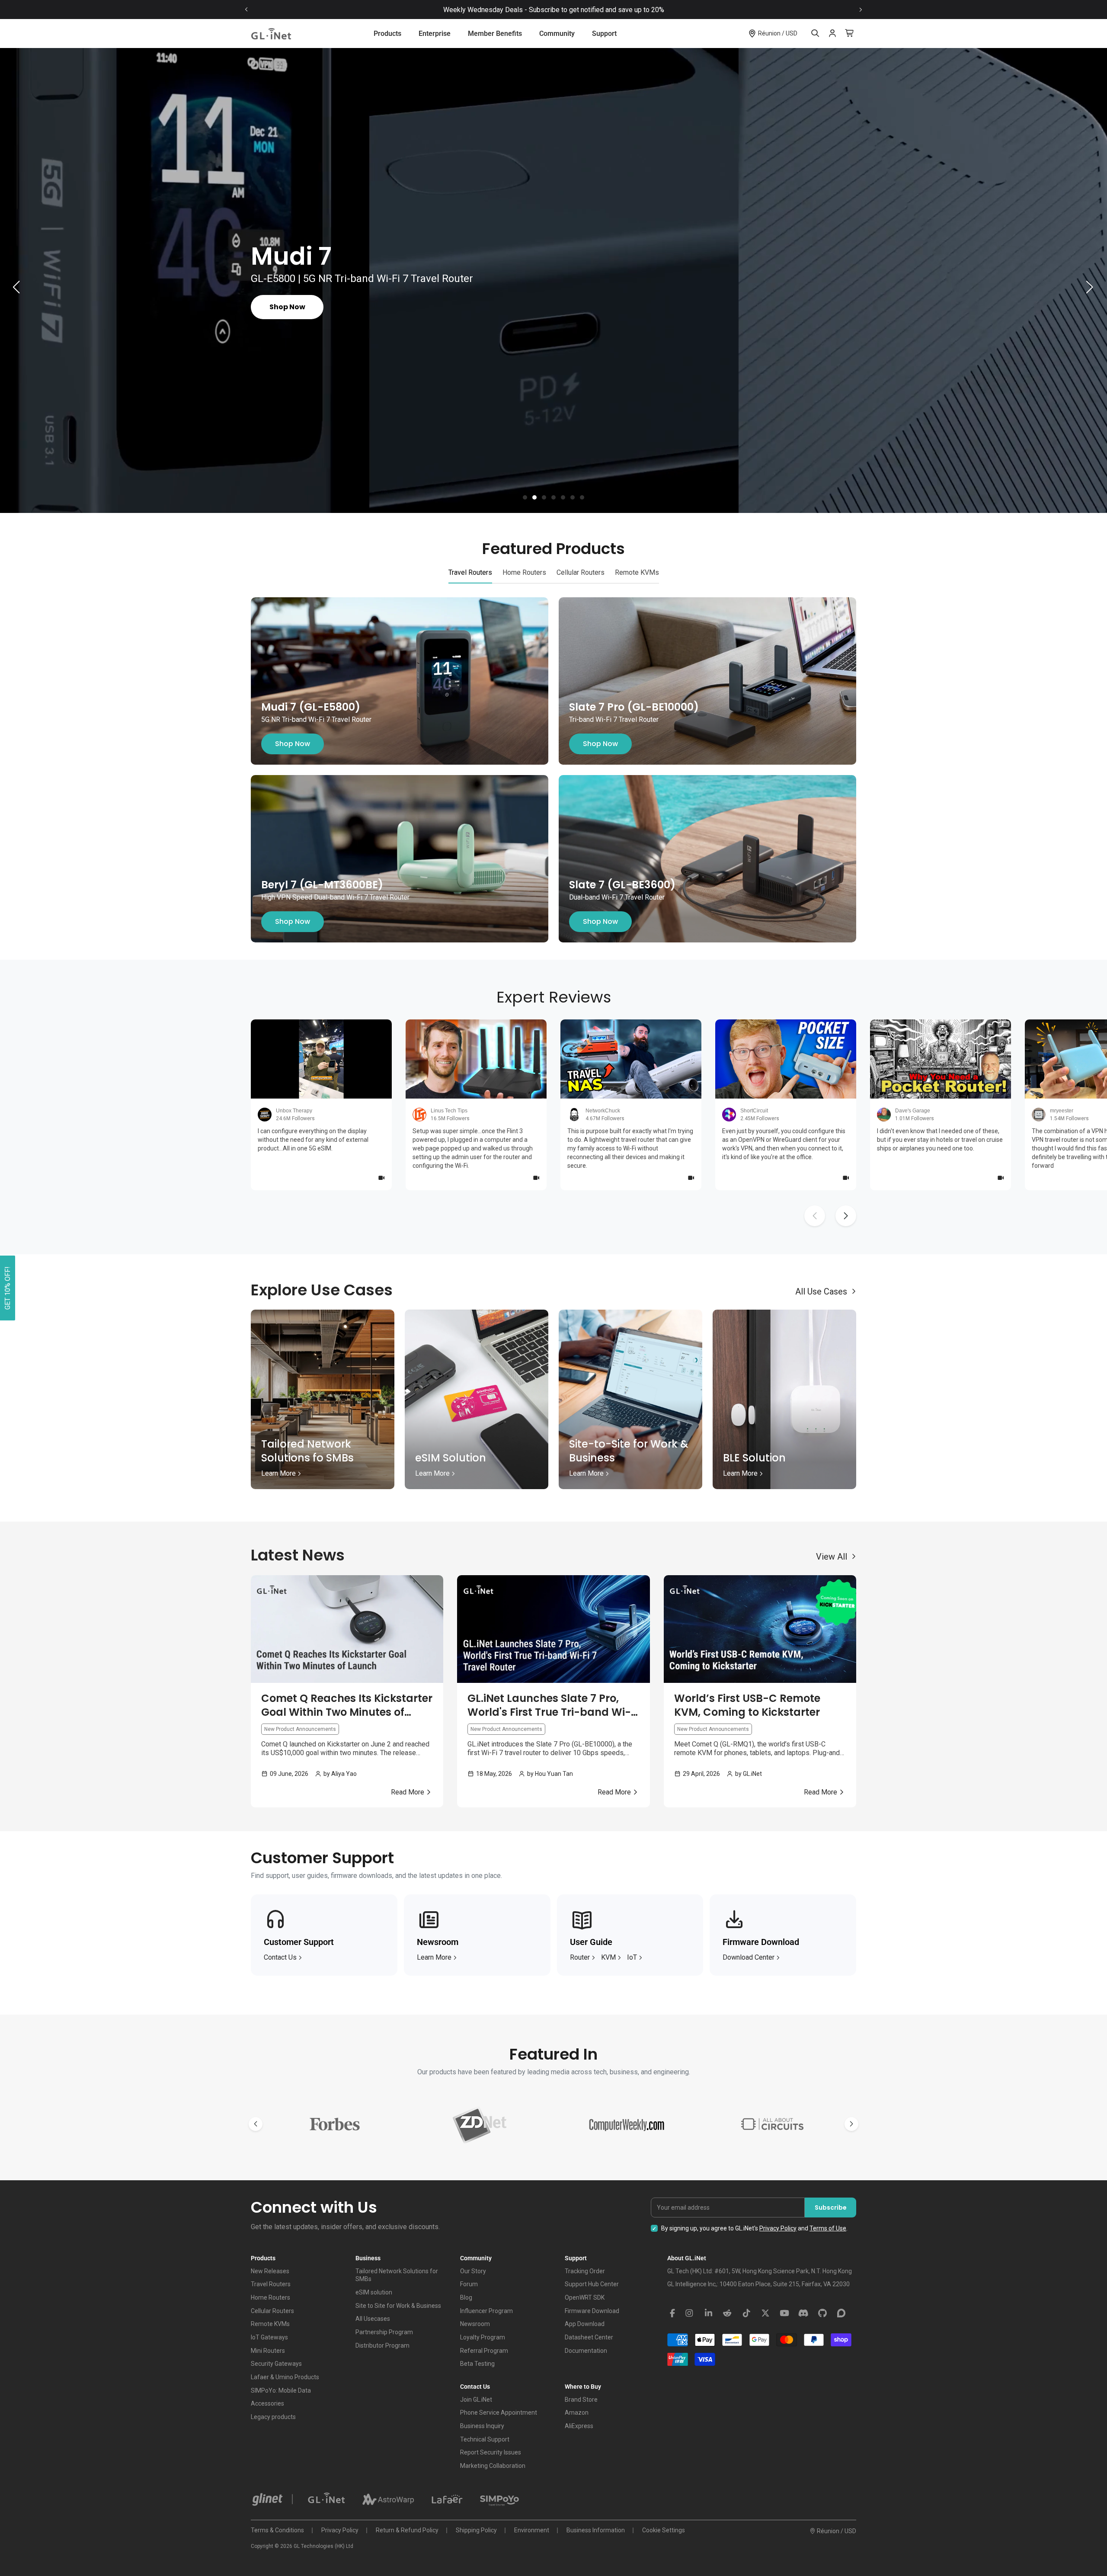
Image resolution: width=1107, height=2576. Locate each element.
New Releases (270, 2271)
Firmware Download (592, 2311)
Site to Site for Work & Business (398, 2306)
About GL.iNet (687, 2258)
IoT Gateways (269, 2337)
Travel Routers (271, 2284)
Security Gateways (276, 2364)
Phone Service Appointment (499, 2413)
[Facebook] (672, 2313)
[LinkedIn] (708, 2313)
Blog (466, 2297)
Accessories (267, 2403)
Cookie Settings (664, 2530)
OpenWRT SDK (585, 2297)
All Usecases (373, 2319)
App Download (585, 2324)
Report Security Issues (491, 2452)
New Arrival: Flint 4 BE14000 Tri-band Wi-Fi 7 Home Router (466, 10)
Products (387, 34)
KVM (608, 1957)
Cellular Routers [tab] (581, 572)
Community (557, 34)
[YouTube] (784, 2313)
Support (604, 34)
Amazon (577, 2413)
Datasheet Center (589, 2337)
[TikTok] (746, 2313)
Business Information (596, 2530)
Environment (532, 2530)
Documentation (586, 2351)
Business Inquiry (482, 2426)
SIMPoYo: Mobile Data (281, 2390)
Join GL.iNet (476, 2400)
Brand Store (581, 2400)
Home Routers (270, 2297)
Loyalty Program (483, 2337)
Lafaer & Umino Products (285, 2377)
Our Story (473, 2271)
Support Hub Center (592, 2284)
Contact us (280, 1957)
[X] (765, 2313)
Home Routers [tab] (524, 572)
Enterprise (435, 34)
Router (580, 1957)
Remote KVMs (270, 2324)
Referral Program (484, 2351)
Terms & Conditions (277, 2530)
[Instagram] (689, 2313)
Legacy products (273, 2417)
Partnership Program (384, 2332)
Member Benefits (495, 34)
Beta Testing (477, 2364)
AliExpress (579, 2426)
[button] (525, 497)
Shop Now (293, 744)
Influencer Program (486, 2311)
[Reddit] (727, 2313)
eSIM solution (374, 2292)
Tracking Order (585, 2271)
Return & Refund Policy (407, 2530)
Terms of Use (828, 2228)
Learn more (434, 1957)
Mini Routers (268, 2351)
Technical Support (485, 2439)
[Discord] (803, 2313)
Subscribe (831, 2208)
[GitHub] (822, 2313)
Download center (749, 1957)
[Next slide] (861, 10)
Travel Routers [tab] (470, 572)
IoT (632, 1957)
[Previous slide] (246, 10)
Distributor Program (382, 2345)
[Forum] (841, 2313)
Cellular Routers (272, 2311)
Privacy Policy (778, 2228)
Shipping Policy (476, 2530)
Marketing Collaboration (493, 2466)
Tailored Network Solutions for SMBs (397, 2275)
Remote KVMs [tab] (637, 572)
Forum (469, 2284)
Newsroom (475, 2324)
